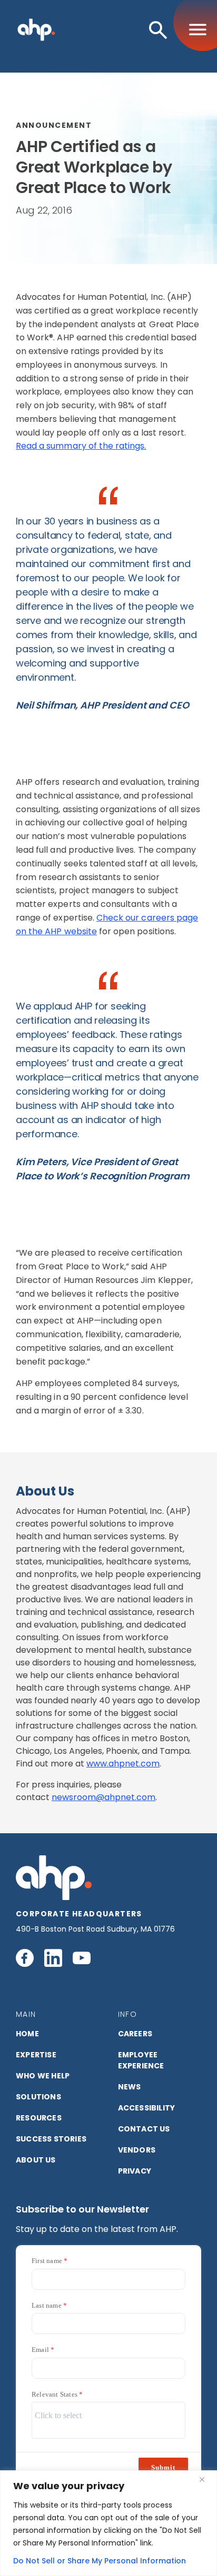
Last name (47, 2305)
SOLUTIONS (38, 2097)
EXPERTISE (36, 2055)
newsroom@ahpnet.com (103, 1797)
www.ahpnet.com (123, 1764)
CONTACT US (144, 2129)
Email (40, 2350)
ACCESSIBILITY (147, 2108)
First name (47, 2261)
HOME (27, 2034)
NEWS (130, 2087)
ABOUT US (36, 2160)
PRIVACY (135, 2171)
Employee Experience (141, 2060)
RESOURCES (39, 2118)
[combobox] (108, 2420)
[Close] (206, 2479)
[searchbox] (108, 2416)
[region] (108, 2523)
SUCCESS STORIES (51, 2139)
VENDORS (137, 2150)
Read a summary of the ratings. (81, 446)
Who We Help (43, 2076)
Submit (163, 2467)
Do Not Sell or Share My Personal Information (100, 2561)
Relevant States (55, 2394)
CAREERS (135, 2034)
